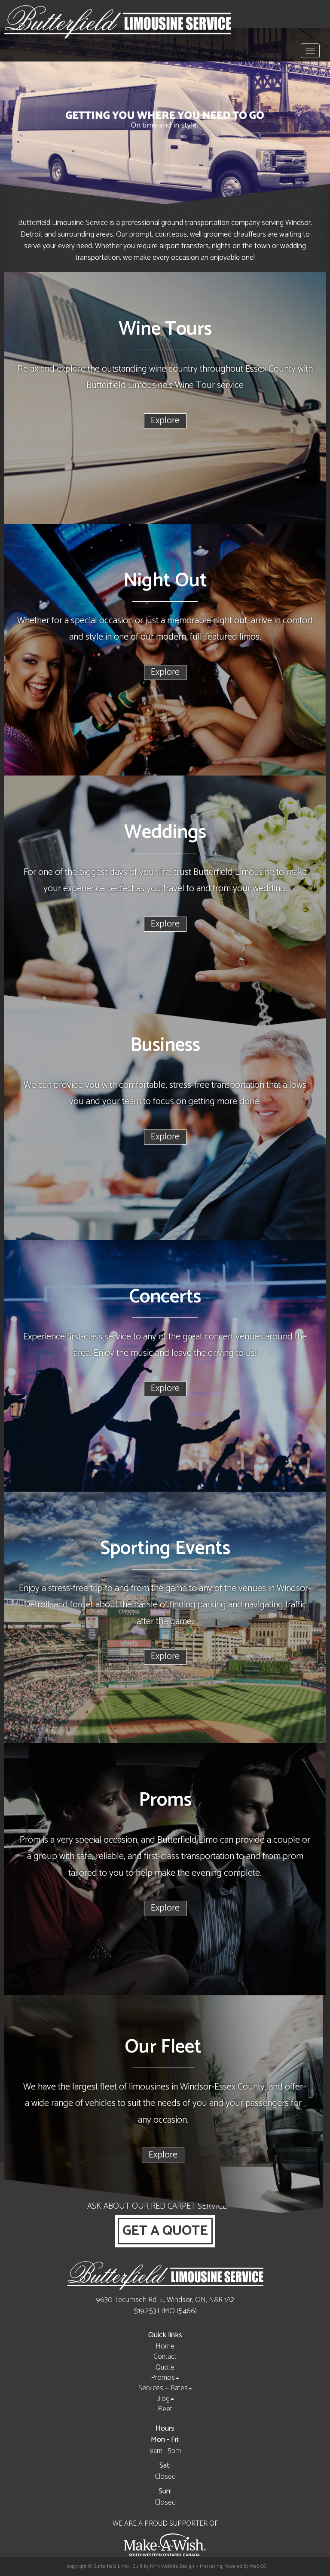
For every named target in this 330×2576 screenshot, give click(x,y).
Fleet (165, 2409)
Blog (163, 2399)
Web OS (258, 2566)
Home (165, 2346)
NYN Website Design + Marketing (186, 2566)
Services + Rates (163, 2388)
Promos (163, 2378)
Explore (165, 421)
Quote (165, 2367)
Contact (165, 2357)
